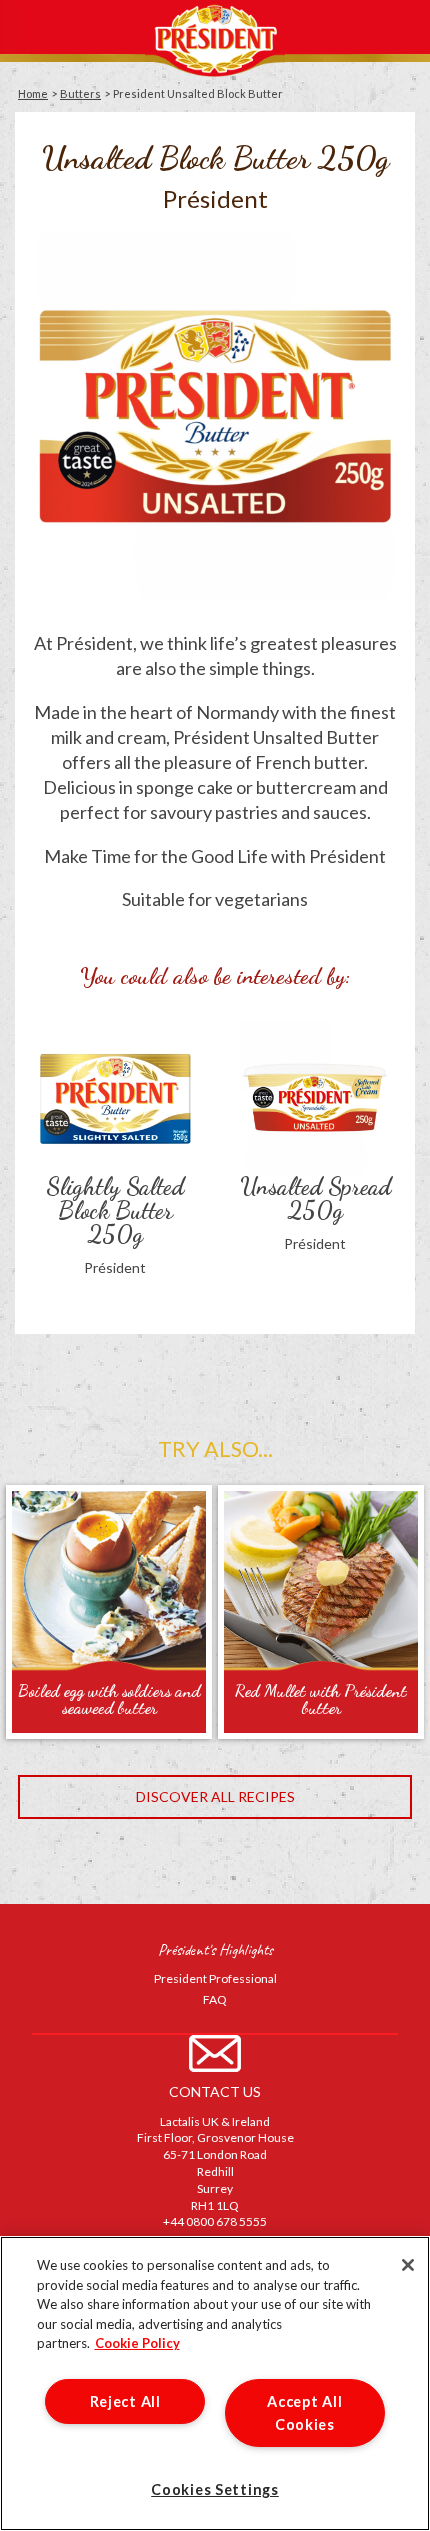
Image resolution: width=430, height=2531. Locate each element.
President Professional (215, 1978)
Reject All (125, 2401)
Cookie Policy (137, 2343)
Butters (80, 93)
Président (215, 38)
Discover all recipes (215, 1796)
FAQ (215, 1999)
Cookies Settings (215, 2489)
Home (33, 93)
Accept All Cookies (304, 2413)
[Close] (408, 2265)
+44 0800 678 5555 (215, 2221)
